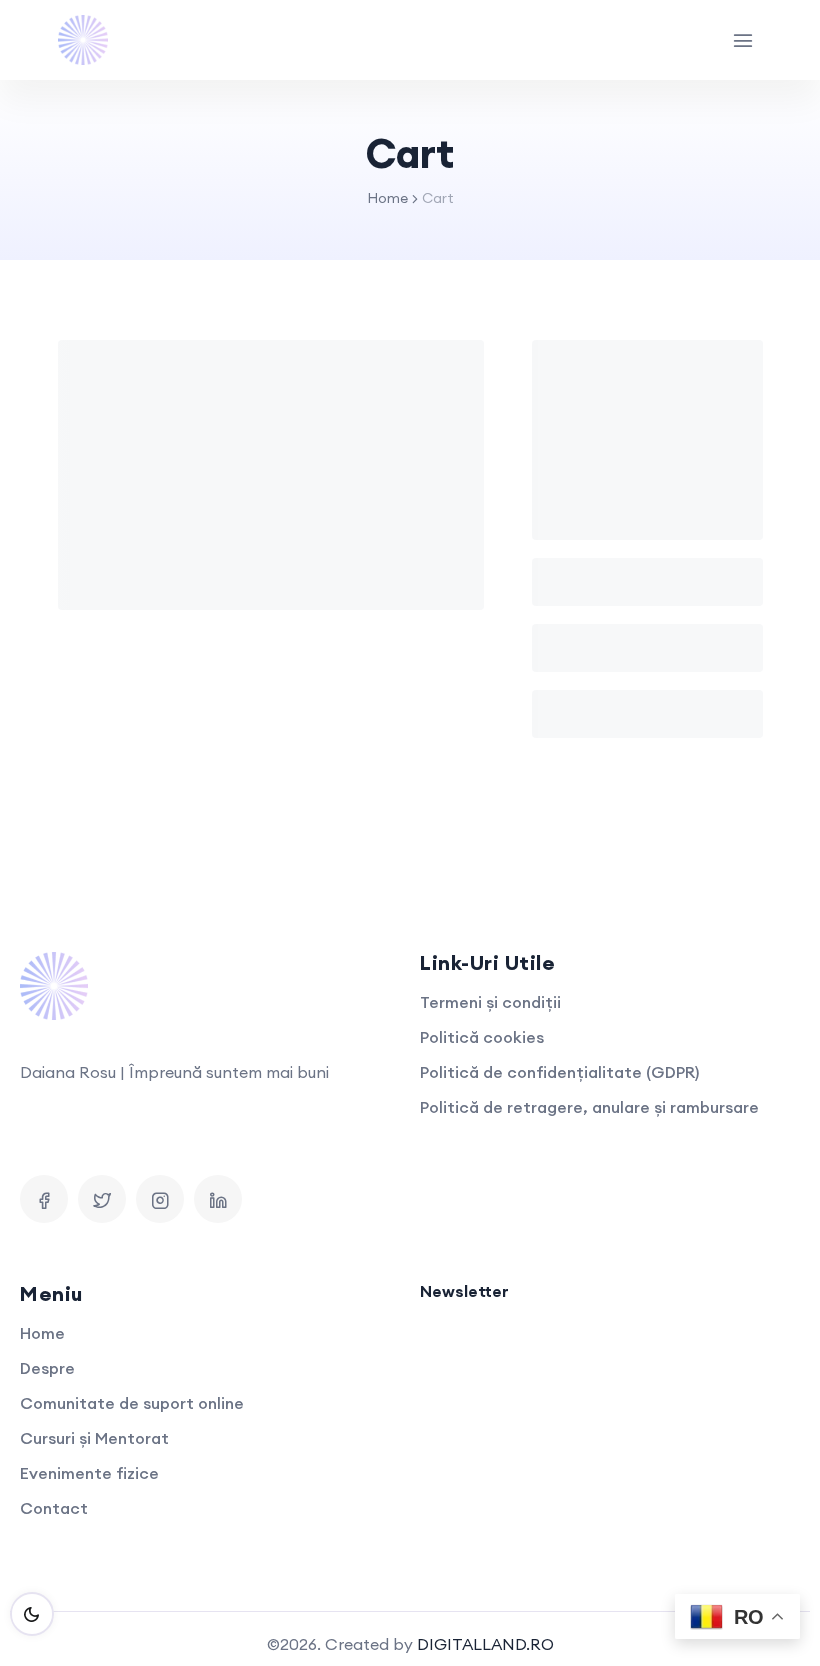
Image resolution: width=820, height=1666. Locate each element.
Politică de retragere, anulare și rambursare (589, 1107)
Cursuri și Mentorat (94, 1438)
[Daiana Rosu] (83, 40)
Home (387, 198)
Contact (54, 1508)
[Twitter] (102, 1199)
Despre (47, 1368)
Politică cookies (482, 1037)
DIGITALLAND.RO (485, 1644)
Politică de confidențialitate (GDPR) (559, 1072)
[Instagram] (160, 1199)
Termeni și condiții (490, 1002)
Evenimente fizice (89, 1473)
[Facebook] (44, 1199)
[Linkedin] (218, 1199)
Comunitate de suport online (132, 1403)
